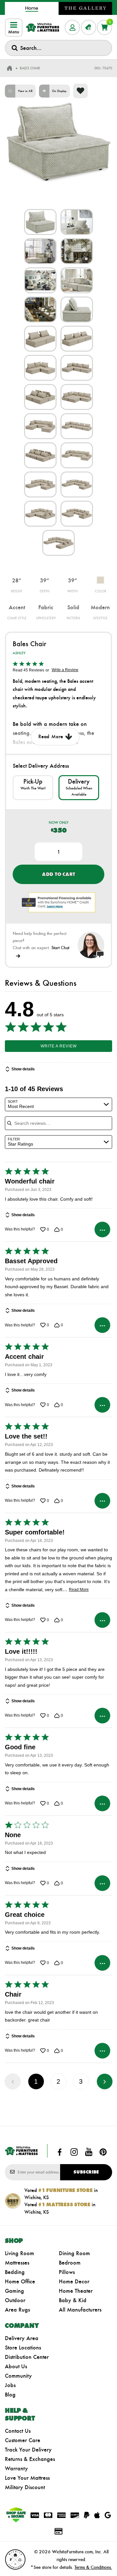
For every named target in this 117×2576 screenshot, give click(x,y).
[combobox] (58, 48)
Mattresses (17, 2263)
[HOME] (9, 68)
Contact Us (18, 2431)
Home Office (20, 2281)
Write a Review (65, 670)
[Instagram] (74, 2152)
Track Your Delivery (28, 2450)
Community (18, 2376)
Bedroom (70, 2263)
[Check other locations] (33, 787)
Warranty (16, 2468)
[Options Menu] (102, 1230)
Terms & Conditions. (93, 2567)
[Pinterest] (103, 2152)
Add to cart (58, 874)
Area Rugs (17, 2310)
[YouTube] (89, 2152)
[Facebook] (60, 2152)
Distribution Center (27, 2357)
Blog (10, 2395)
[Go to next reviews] (105, 2081)
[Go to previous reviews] (13, 2081)
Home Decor (74, 2281)
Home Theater (76, 2291)
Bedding (15, 2272)
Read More (79, 1590)
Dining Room (74, 2253)
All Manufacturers (80, 2310)
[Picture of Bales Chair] (40, 222)
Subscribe (86, 2172)
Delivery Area (22, 2338)
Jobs (10, 2385)
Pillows (67, 2272)
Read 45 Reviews (28, 670)
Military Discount (25, 2487)
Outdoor (15, 2300)
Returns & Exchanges (30, 2459)
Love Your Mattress (27, 2478)
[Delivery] (79, 787)
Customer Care (23, 2440)
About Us (16, 2366)
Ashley (19, 653)
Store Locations (23, 2348)
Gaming (14, 2291)
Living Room (19, 2253)
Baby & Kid (73, 2300)
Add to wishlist (80, 91)
